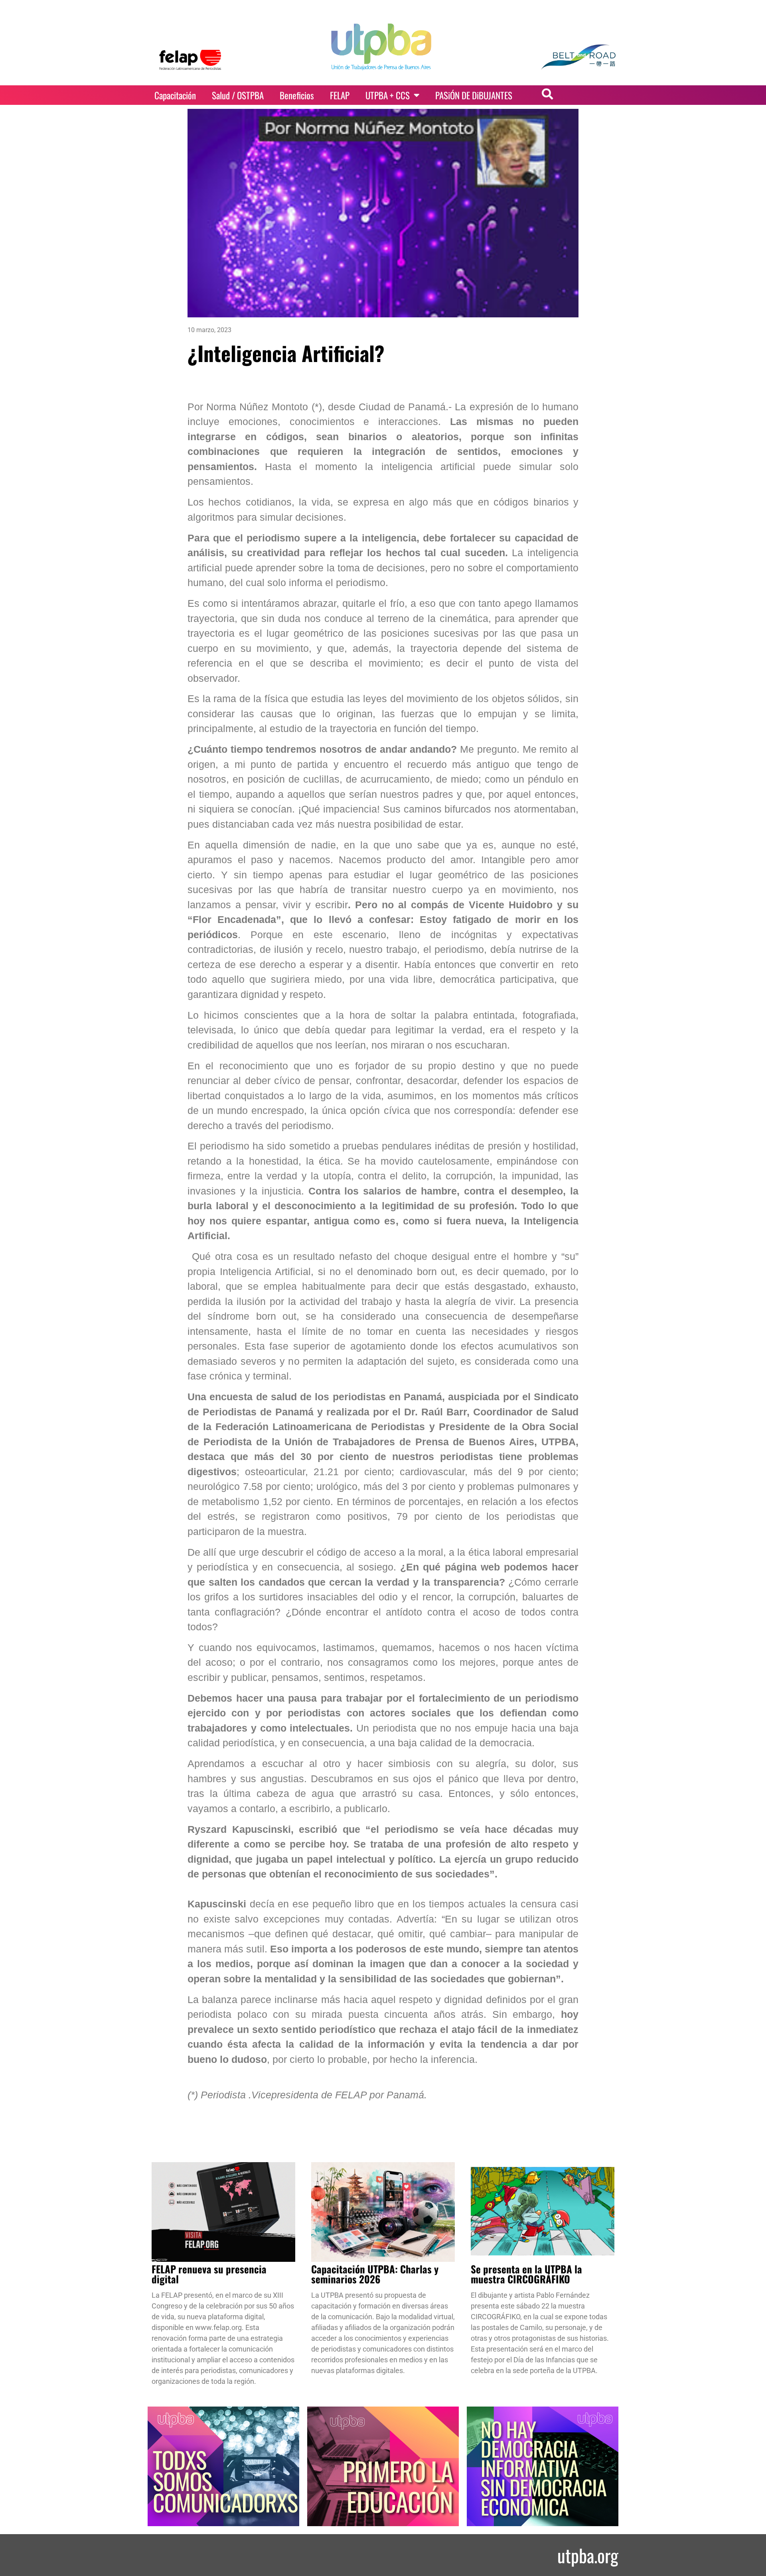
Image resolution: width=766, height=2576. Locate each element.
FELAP (340, 95)
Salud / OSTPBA (238, 95)
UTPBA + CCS (388, 95)
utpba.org (588, 2555)
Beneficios (297, 95)
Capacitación (175, 95)
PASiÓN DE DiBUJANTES (474, 95)
